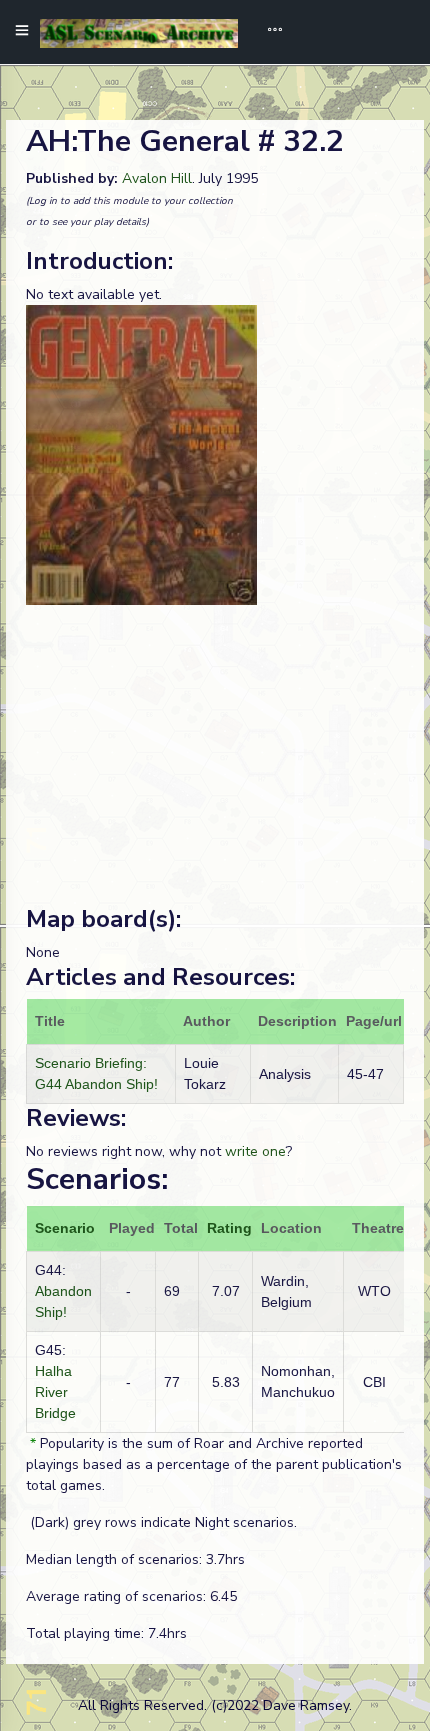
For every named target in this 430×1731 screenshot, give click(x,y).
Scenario (65, 1228)
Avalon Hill (157, 178)
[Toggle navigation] (268, 32)
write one (255, 1151)
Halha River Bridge (55, 1392)
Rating (229, 1228)
